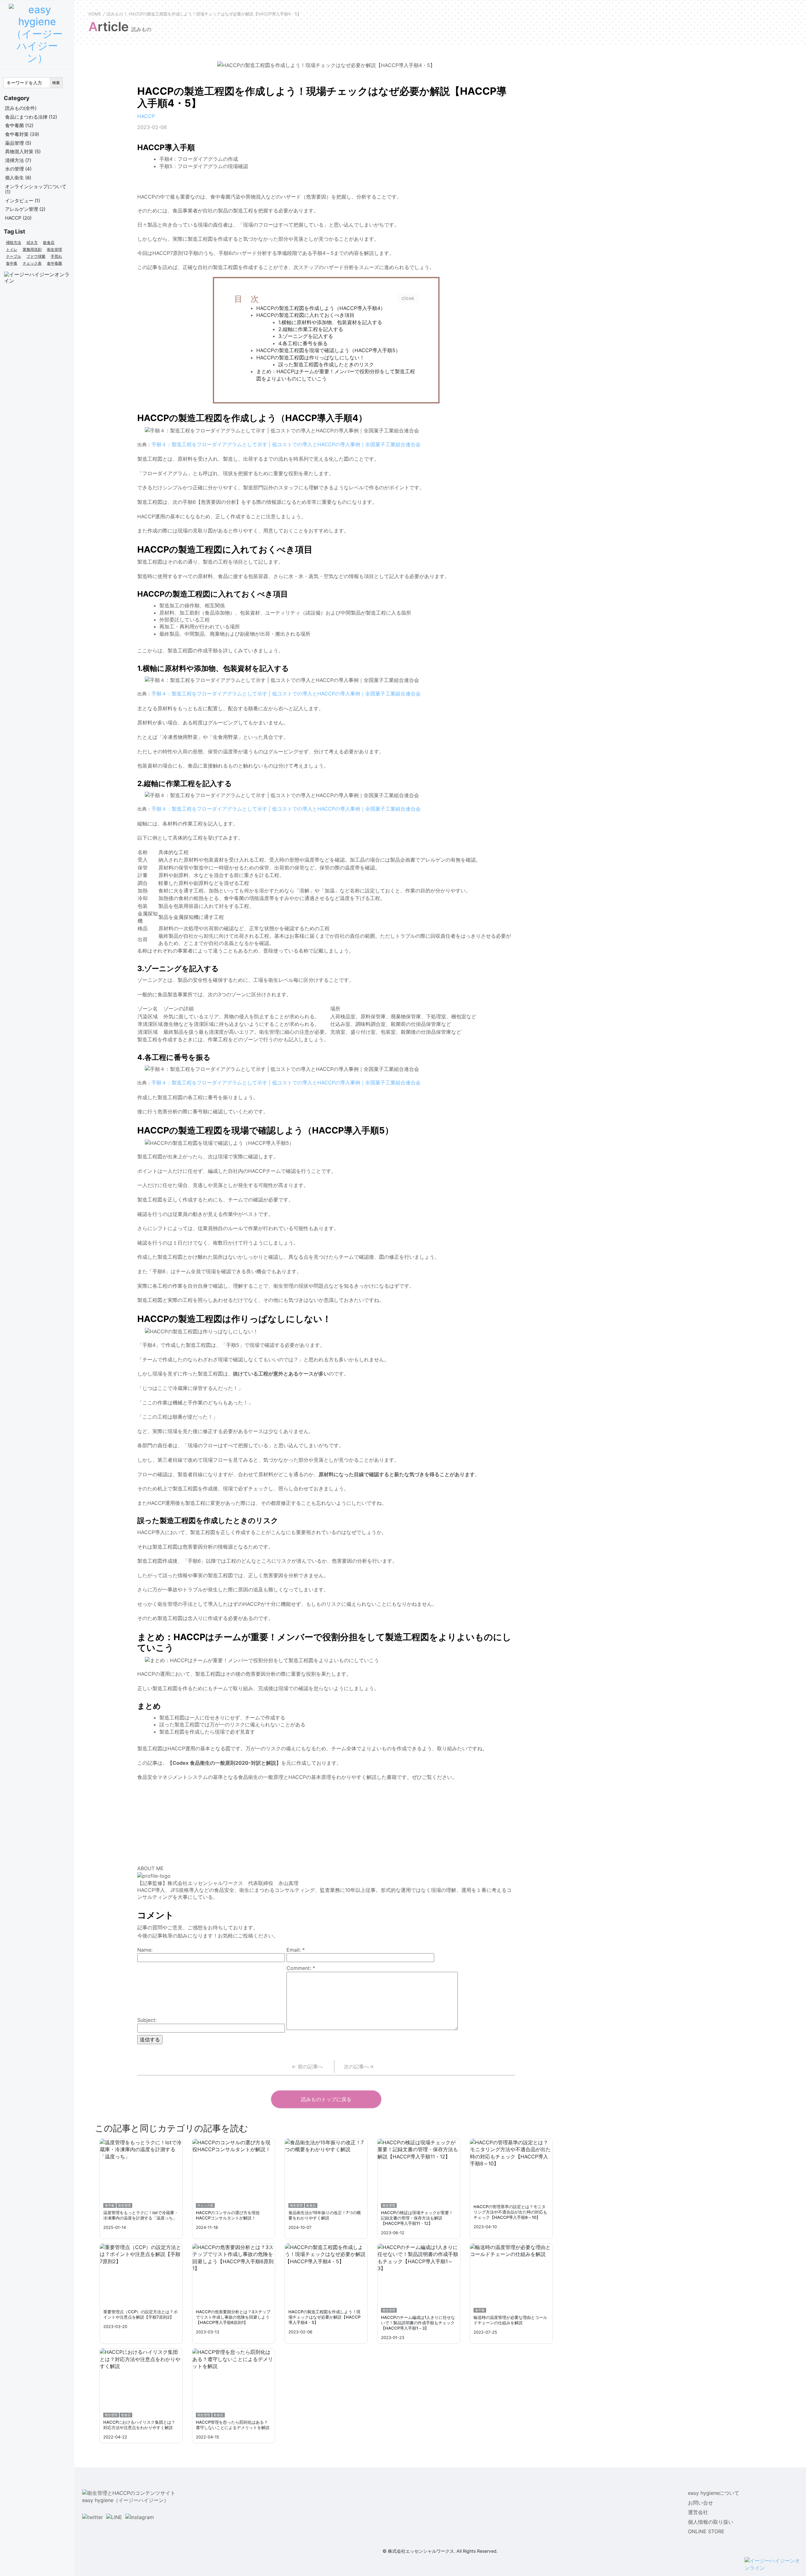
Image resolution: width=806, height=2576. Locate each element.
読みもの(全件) (21, 108)
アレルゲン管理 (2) (25, 209)
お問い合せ (701, 2503)
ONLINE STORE (706, 2531)
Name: (145, 1950)
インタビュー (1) (23, 201)
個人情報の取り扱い (711, 2522)
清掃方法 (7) (18, 160)
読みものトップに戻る (326, 2099)
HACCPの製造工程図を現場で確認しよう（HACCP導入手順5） (328, 350)
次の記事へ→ (359, 2067)
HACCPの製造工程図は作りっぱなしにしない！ (310, 357)
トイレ (12, 249)
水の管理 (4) (18, 169)
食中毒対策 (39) (22, 134)
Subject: (147, 2020)
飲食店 (49, 242)
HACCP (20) (18, 218)
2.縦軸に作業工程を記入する (311, 329)
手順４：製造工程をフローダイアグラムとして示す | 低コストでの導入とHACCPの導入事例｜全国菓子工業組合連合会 (286, 444)
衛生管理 (54, 249)
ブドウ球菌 (36, 256)
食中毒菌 (54, 263)
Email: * (296, 1950)
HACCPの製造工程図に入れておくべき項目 (305, 315)
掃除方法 (14, 242)
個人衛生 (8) (18, 178)
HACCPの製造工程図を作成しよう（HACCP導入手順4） (321, 308)
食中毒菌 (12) (19, 125)
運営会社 (698, 2512)
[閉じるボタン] (408, 298)
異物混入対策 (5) (23, 152)
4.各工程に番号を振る (303, 343)
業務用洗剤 (32, 249)
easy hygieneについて (714, 2493)
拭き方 (32, 242)
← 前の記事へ (307, 2067)
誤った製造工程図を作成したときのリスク (326, 364)
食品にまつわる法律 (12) (31, 117)
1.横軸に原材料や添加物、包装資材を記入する (330, 322)
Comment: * (301, 1968)
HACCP (146, 116)
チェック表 (32, 263)
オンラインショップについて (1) (36, 189)
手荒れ (56, 256)
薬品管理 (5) (18, 143)
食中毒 (12, 263)
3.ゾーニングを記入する (306, 336)
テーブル (14, 256)
